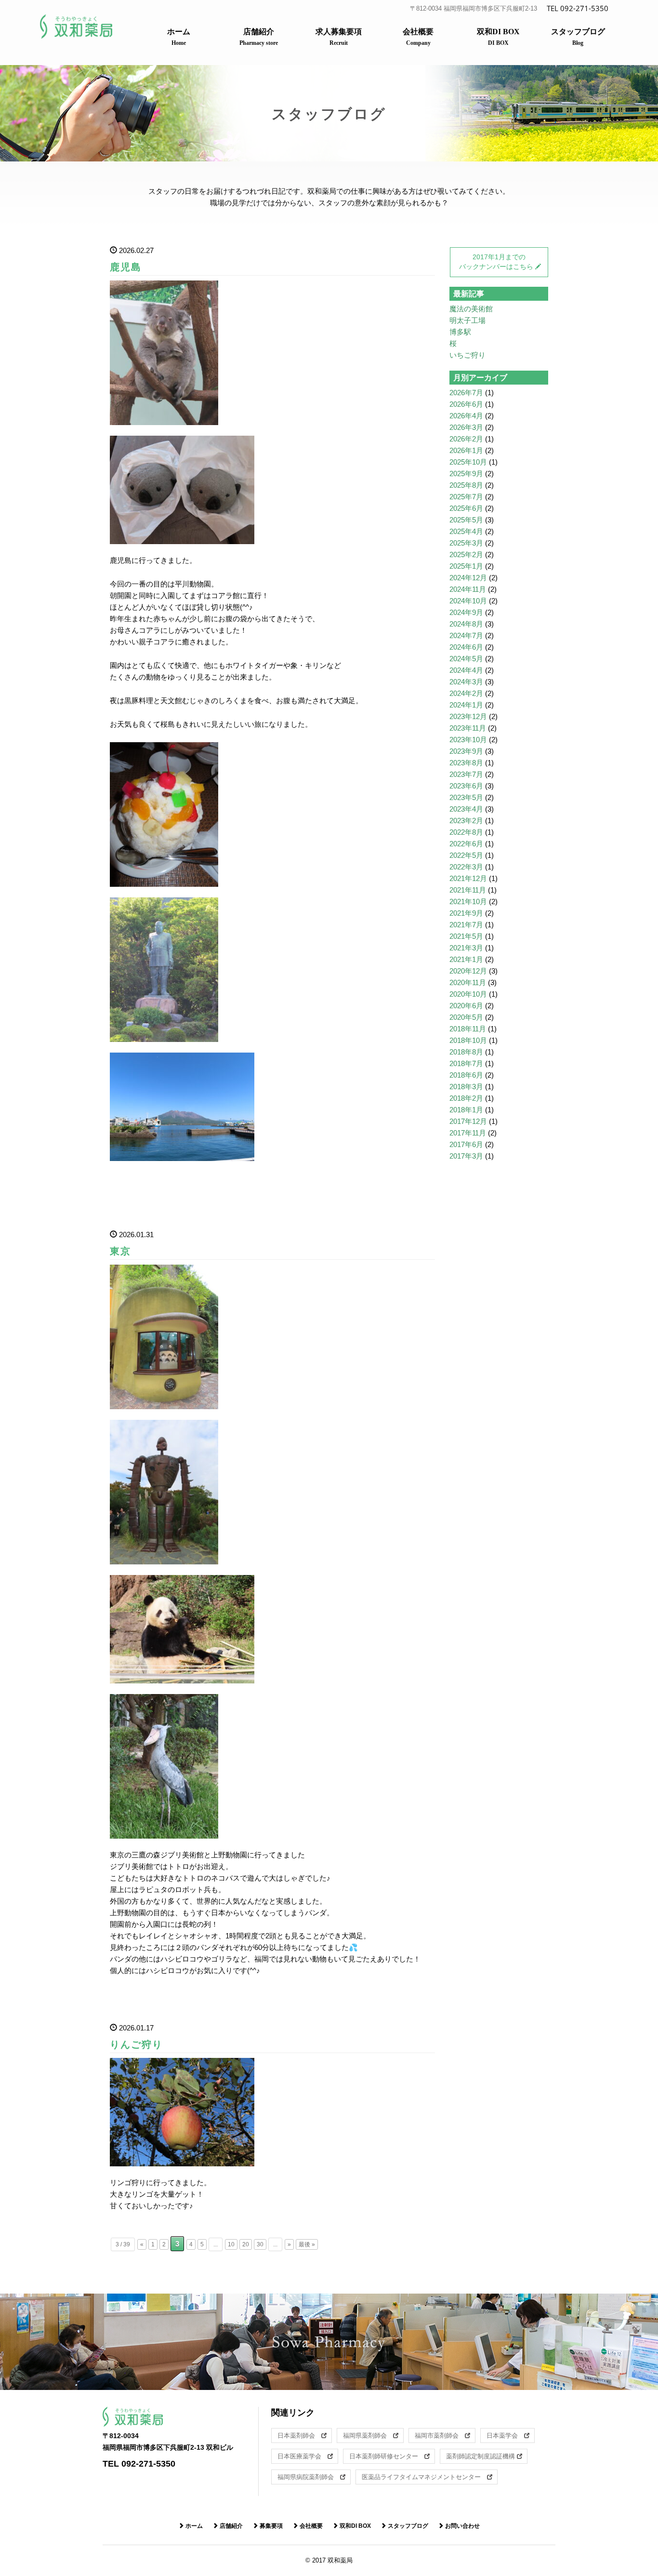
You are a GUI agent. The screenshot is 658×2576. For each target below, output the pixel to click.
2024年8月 (466, 624)
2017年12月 (468, 1121)
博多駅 (460, 332)
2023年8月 (466, 763)
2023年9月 (466, 751)
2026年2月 (466, 439)
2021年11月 (468, 890)
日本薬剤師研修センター (387, 2456)
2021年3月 (466, 948)
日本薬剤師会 (299, 2436)
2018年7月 (466, 1063)
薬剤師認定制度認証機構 (481, 2456)
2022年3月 (466, 867)
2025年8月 (466, 485)
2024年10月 (468, 601)
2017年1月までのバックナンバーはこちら (496, 262)
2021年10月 (468, 901)
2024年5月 (466, 659)
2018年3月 (466, 1087)
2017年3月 (466, 1156)
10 (231, 2244)
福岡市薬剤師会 (440, 2436)
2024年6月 (466, 647)
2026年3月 (466, 427)
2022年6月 (466, 844)
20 (246, 2244)
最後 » (307, 2244)
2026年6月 (466, 404)
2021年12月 (468, 878)
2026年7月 (466, 393)
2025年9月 (466, 474)
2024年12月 (468, 578)
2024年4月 (466, 670)
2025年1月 (466, 566)
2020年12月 (468, 971)
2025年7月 (466, 497)
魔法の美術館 (471, 309)
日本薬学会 (505, 2436)
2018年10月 (468, 1040)
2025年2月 (466, 554)
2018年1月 (466, 1110)
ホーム (179, 37)
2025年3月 (466, 543)
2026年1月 (466, 450)
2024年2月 (466, 693)
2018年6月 (466, 1075)
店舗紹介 (259, 37)
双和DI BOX (498, 37)
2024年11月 (468, 589)
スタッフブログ (578, 37)
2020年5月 (466, 1017)
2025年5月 (466, 520)
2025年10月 (468, 462)
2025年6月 (466, 508)
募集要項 (270, 2526)
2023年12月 (468, 716)
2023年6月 (466, 786)
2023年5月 (466, 797)
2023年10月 (468, 740)
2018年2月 (466, 1098)
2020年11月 (468, 982)
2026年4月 (466, 416)
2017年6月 (466, 1144)
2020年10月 (468, 994)
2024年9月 (466, 612)
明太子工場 (467, 320)
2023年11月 (468, 728)
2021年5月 (466, 936)
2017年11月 (468, 1133)
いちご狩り (467, 355)
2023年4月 (466, 809)
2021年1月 (466, 959)
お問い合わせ (462, 2526)
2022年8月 (466, 832)
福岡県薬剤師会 (368, 2436)
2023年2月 (466, 821)
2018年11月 (468, 1029)
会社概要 (418, 37)
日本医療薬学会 (303, 2456)
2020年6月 (466, 1006)
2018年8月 (466, 1052)
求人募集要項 (339, 37)
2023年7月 (466, 774)
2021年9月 (466, 913)
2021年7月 (466, 925)
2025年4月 (466, 531)
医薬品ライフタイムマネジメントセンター (424, 2477)
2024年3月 (466, 682)
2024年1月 (466, 705)
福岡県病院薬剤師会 (309, 2477)
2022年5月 (466, 855)
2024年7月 (466, 635)
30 (260, 2244)
